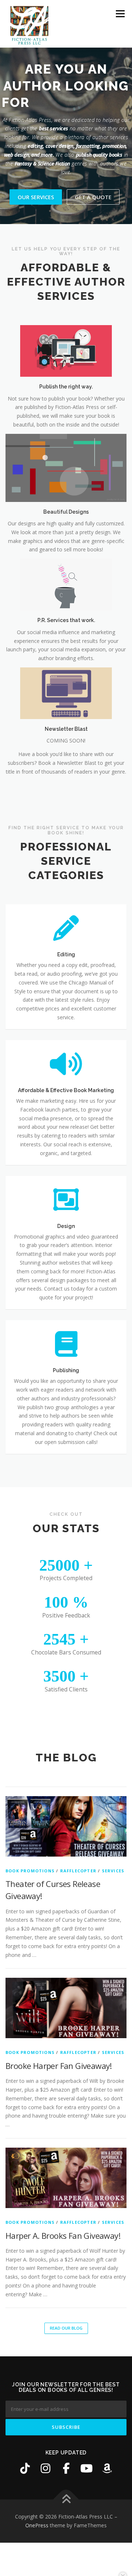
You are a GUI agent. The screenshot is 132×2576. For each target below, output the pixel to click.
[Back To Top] (66, 2500)
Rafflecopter (78, 1871)
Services (113, 1871)
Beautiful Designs (66, 512)
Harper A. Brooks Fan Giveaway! (63, 2236)
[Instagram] (45, 2468)
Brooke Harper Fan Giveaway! (59, 2066)
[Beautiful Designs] (66, 467)
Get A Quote (93, 197)
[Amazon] (107, 2468)
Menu (120, 14)
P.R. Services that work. (66, 620)
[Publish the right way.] (66, 351)
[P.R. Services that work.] (66, 584)
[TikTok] (25, 2468)
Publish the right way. (66, 387)
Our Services (36, 197)
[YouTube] (87, 2468)
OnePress (37, 2525)
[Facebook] (66, 2468)
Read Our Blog (66, 2328)
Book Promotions (30, 1871)
